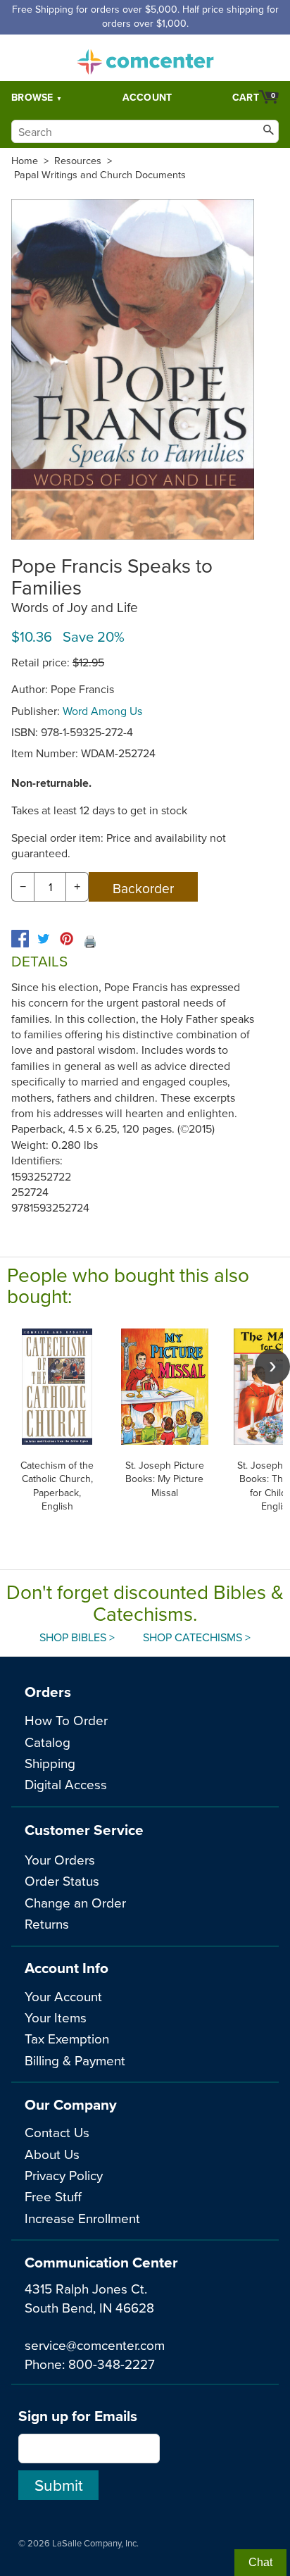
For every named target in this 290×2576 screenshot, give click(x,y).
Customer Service (84, 1830)
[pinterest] (67, 939)
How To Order (66, 1720)
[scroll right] (272, 1367)
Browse (32, 97)
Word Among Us (102, 711)
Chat (260, 2562)
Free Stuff (53, 2196)
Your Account (63, 1996)
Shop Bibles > (77, 1637)
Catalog (48, 1742)
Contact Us (57, 2132)
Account (147, 97)
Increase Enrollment (82, 2218)
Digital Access (66, 1784)
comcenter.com (145, 58)
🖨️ (90, 941)
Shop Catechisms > (197, 1637)
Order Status (62, 1880)
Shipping (50, 1763)
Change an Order (75, 1902)
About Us (52, 2154)
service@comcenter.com (95, 2345)
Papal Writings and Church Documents (100, 175)
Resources (78, 161)
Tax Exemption (67, 2038)
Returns (47, 1923)
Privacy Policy (64, 2175)
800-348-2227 (112, 2364)
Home (25, 161)
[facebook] (20, 939)
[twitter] (43, 939)
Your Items (56, 2017)
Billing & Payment (75, 2060)
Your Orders (60, 1859)
